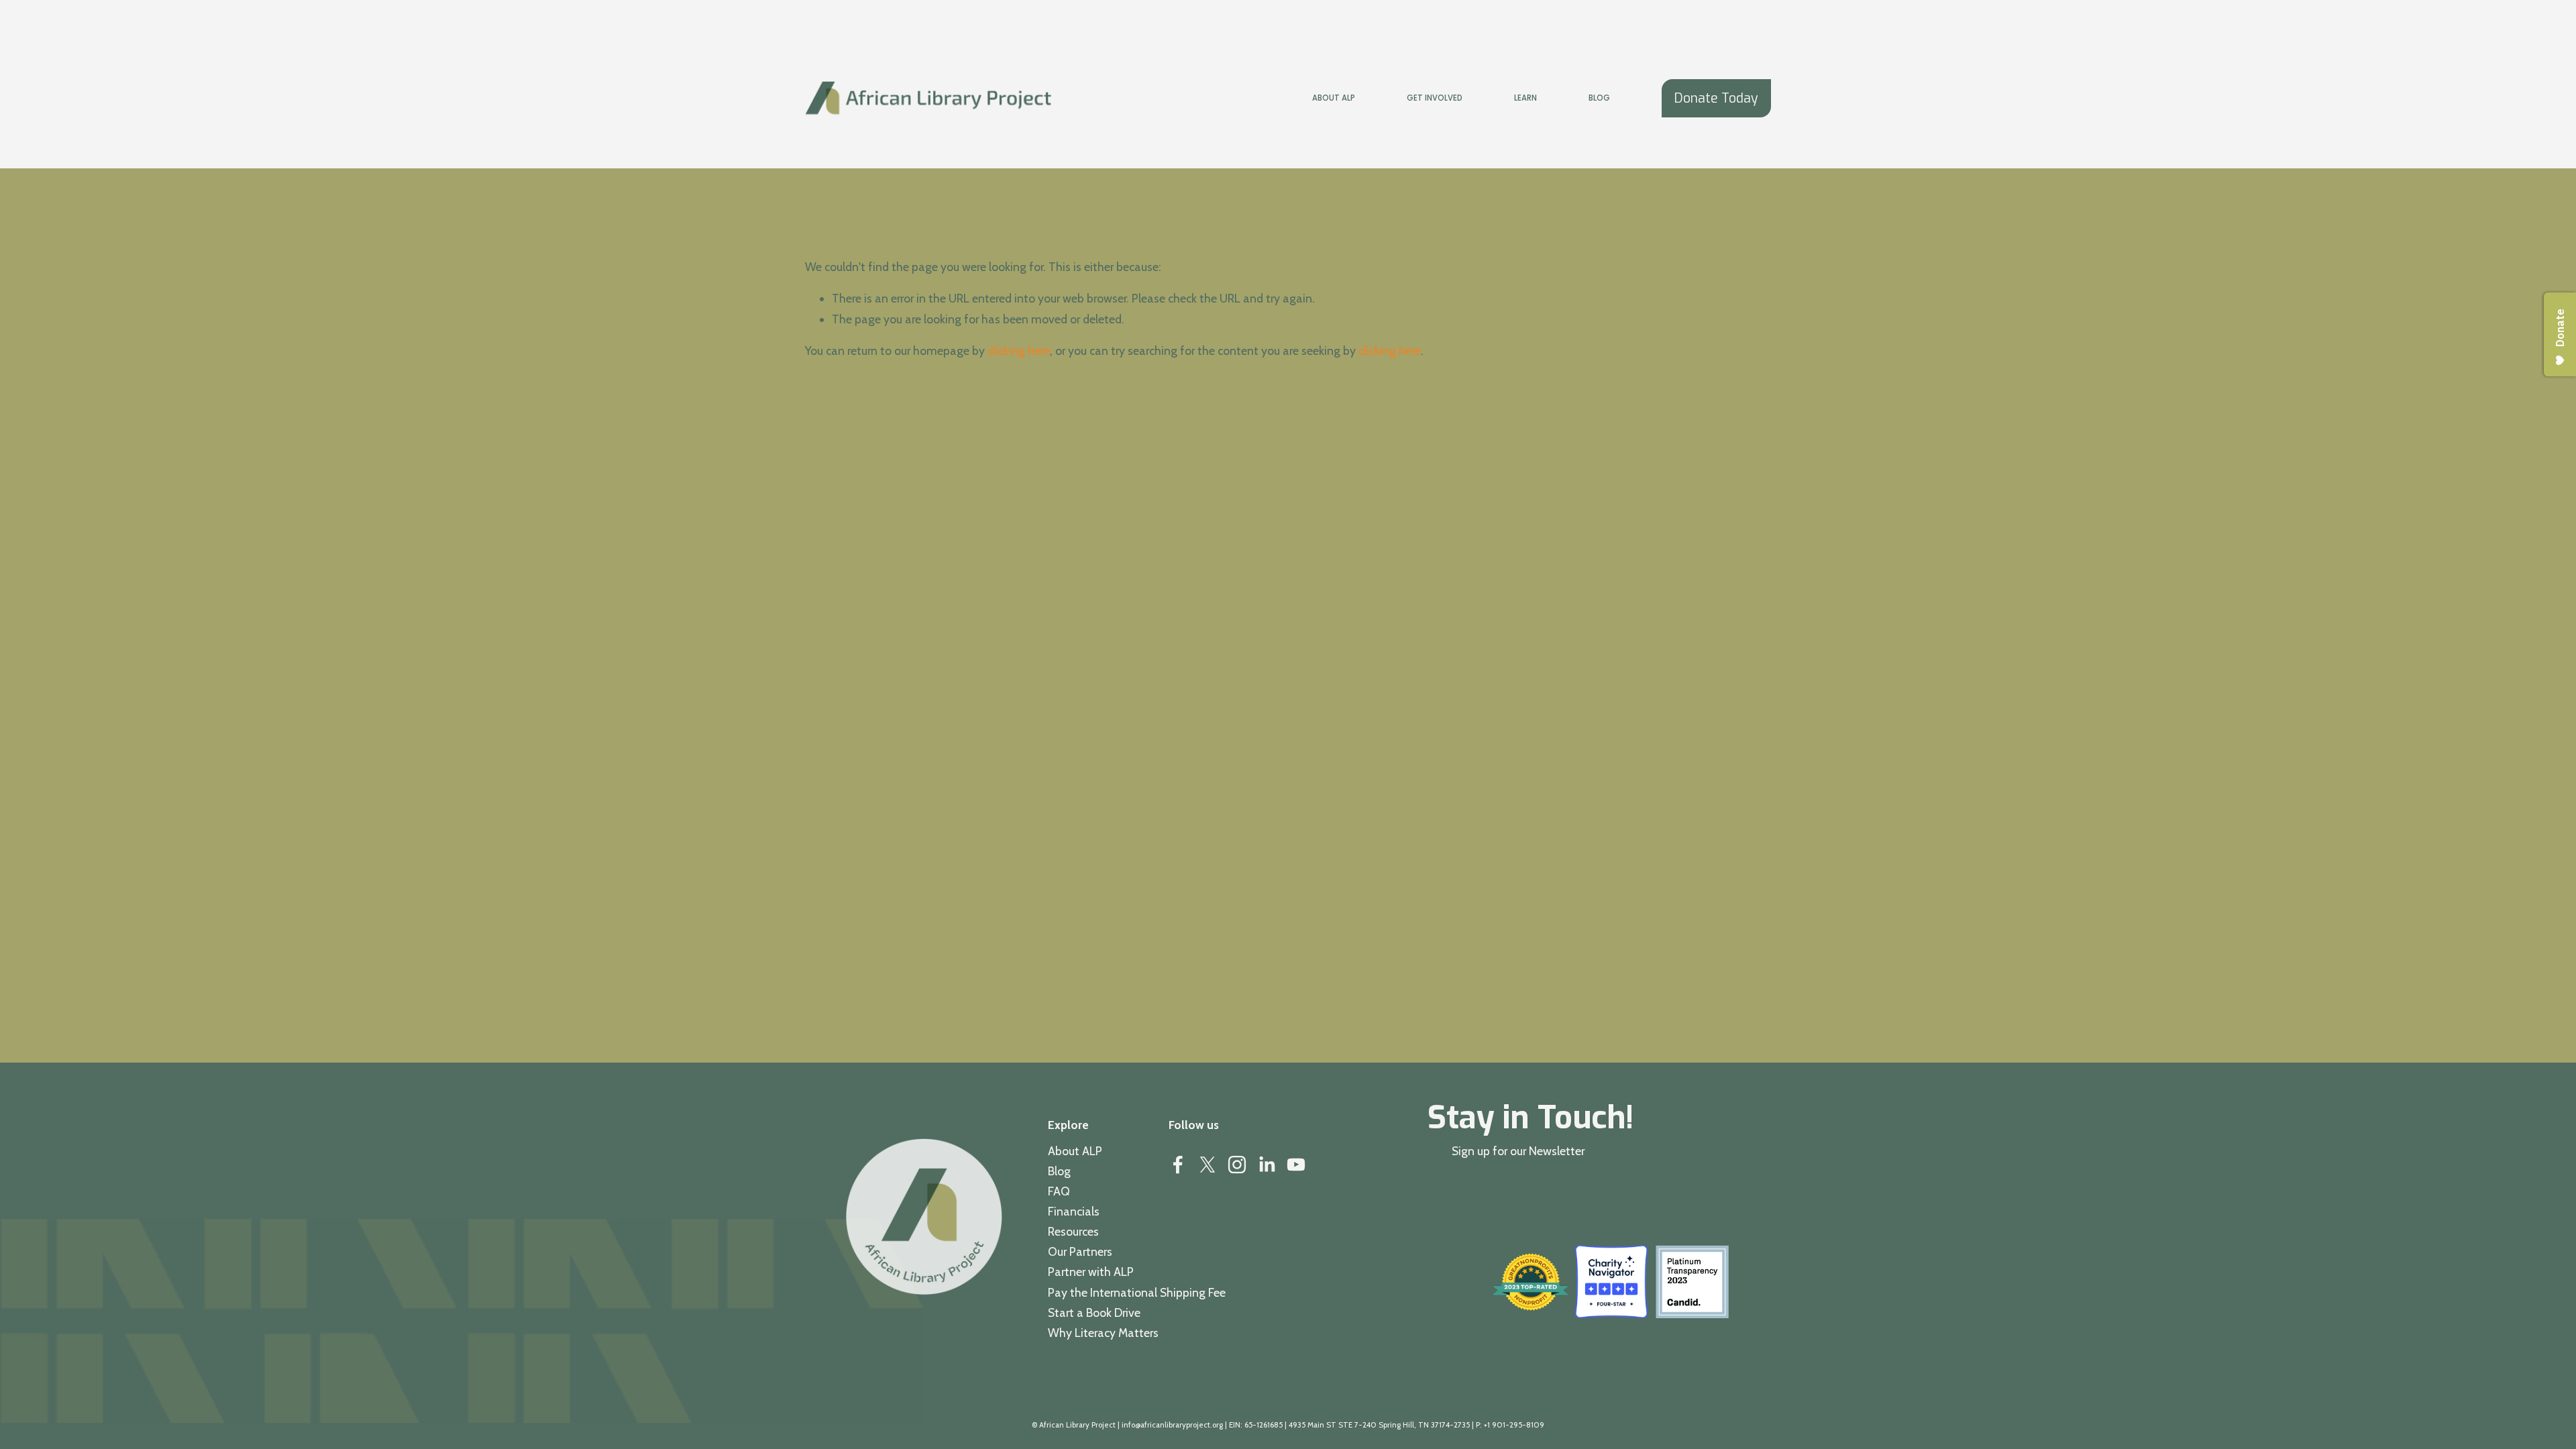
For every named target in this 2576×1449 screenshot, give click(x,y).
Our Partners (1080, 1251)
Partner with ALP (1091, 1272)
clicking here (1019, 351)
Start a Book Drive (1094, 1312)
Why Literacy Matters (1103, 1333)
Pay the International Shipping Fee (1137, 1292)
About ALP (1075, 1151)
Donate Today (1716, 98)
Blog (1599, 98)
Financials (1074, 1211)
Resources (1073, 1231)
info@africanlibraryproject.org (1172, 1425)
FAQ (1059, 1191)
